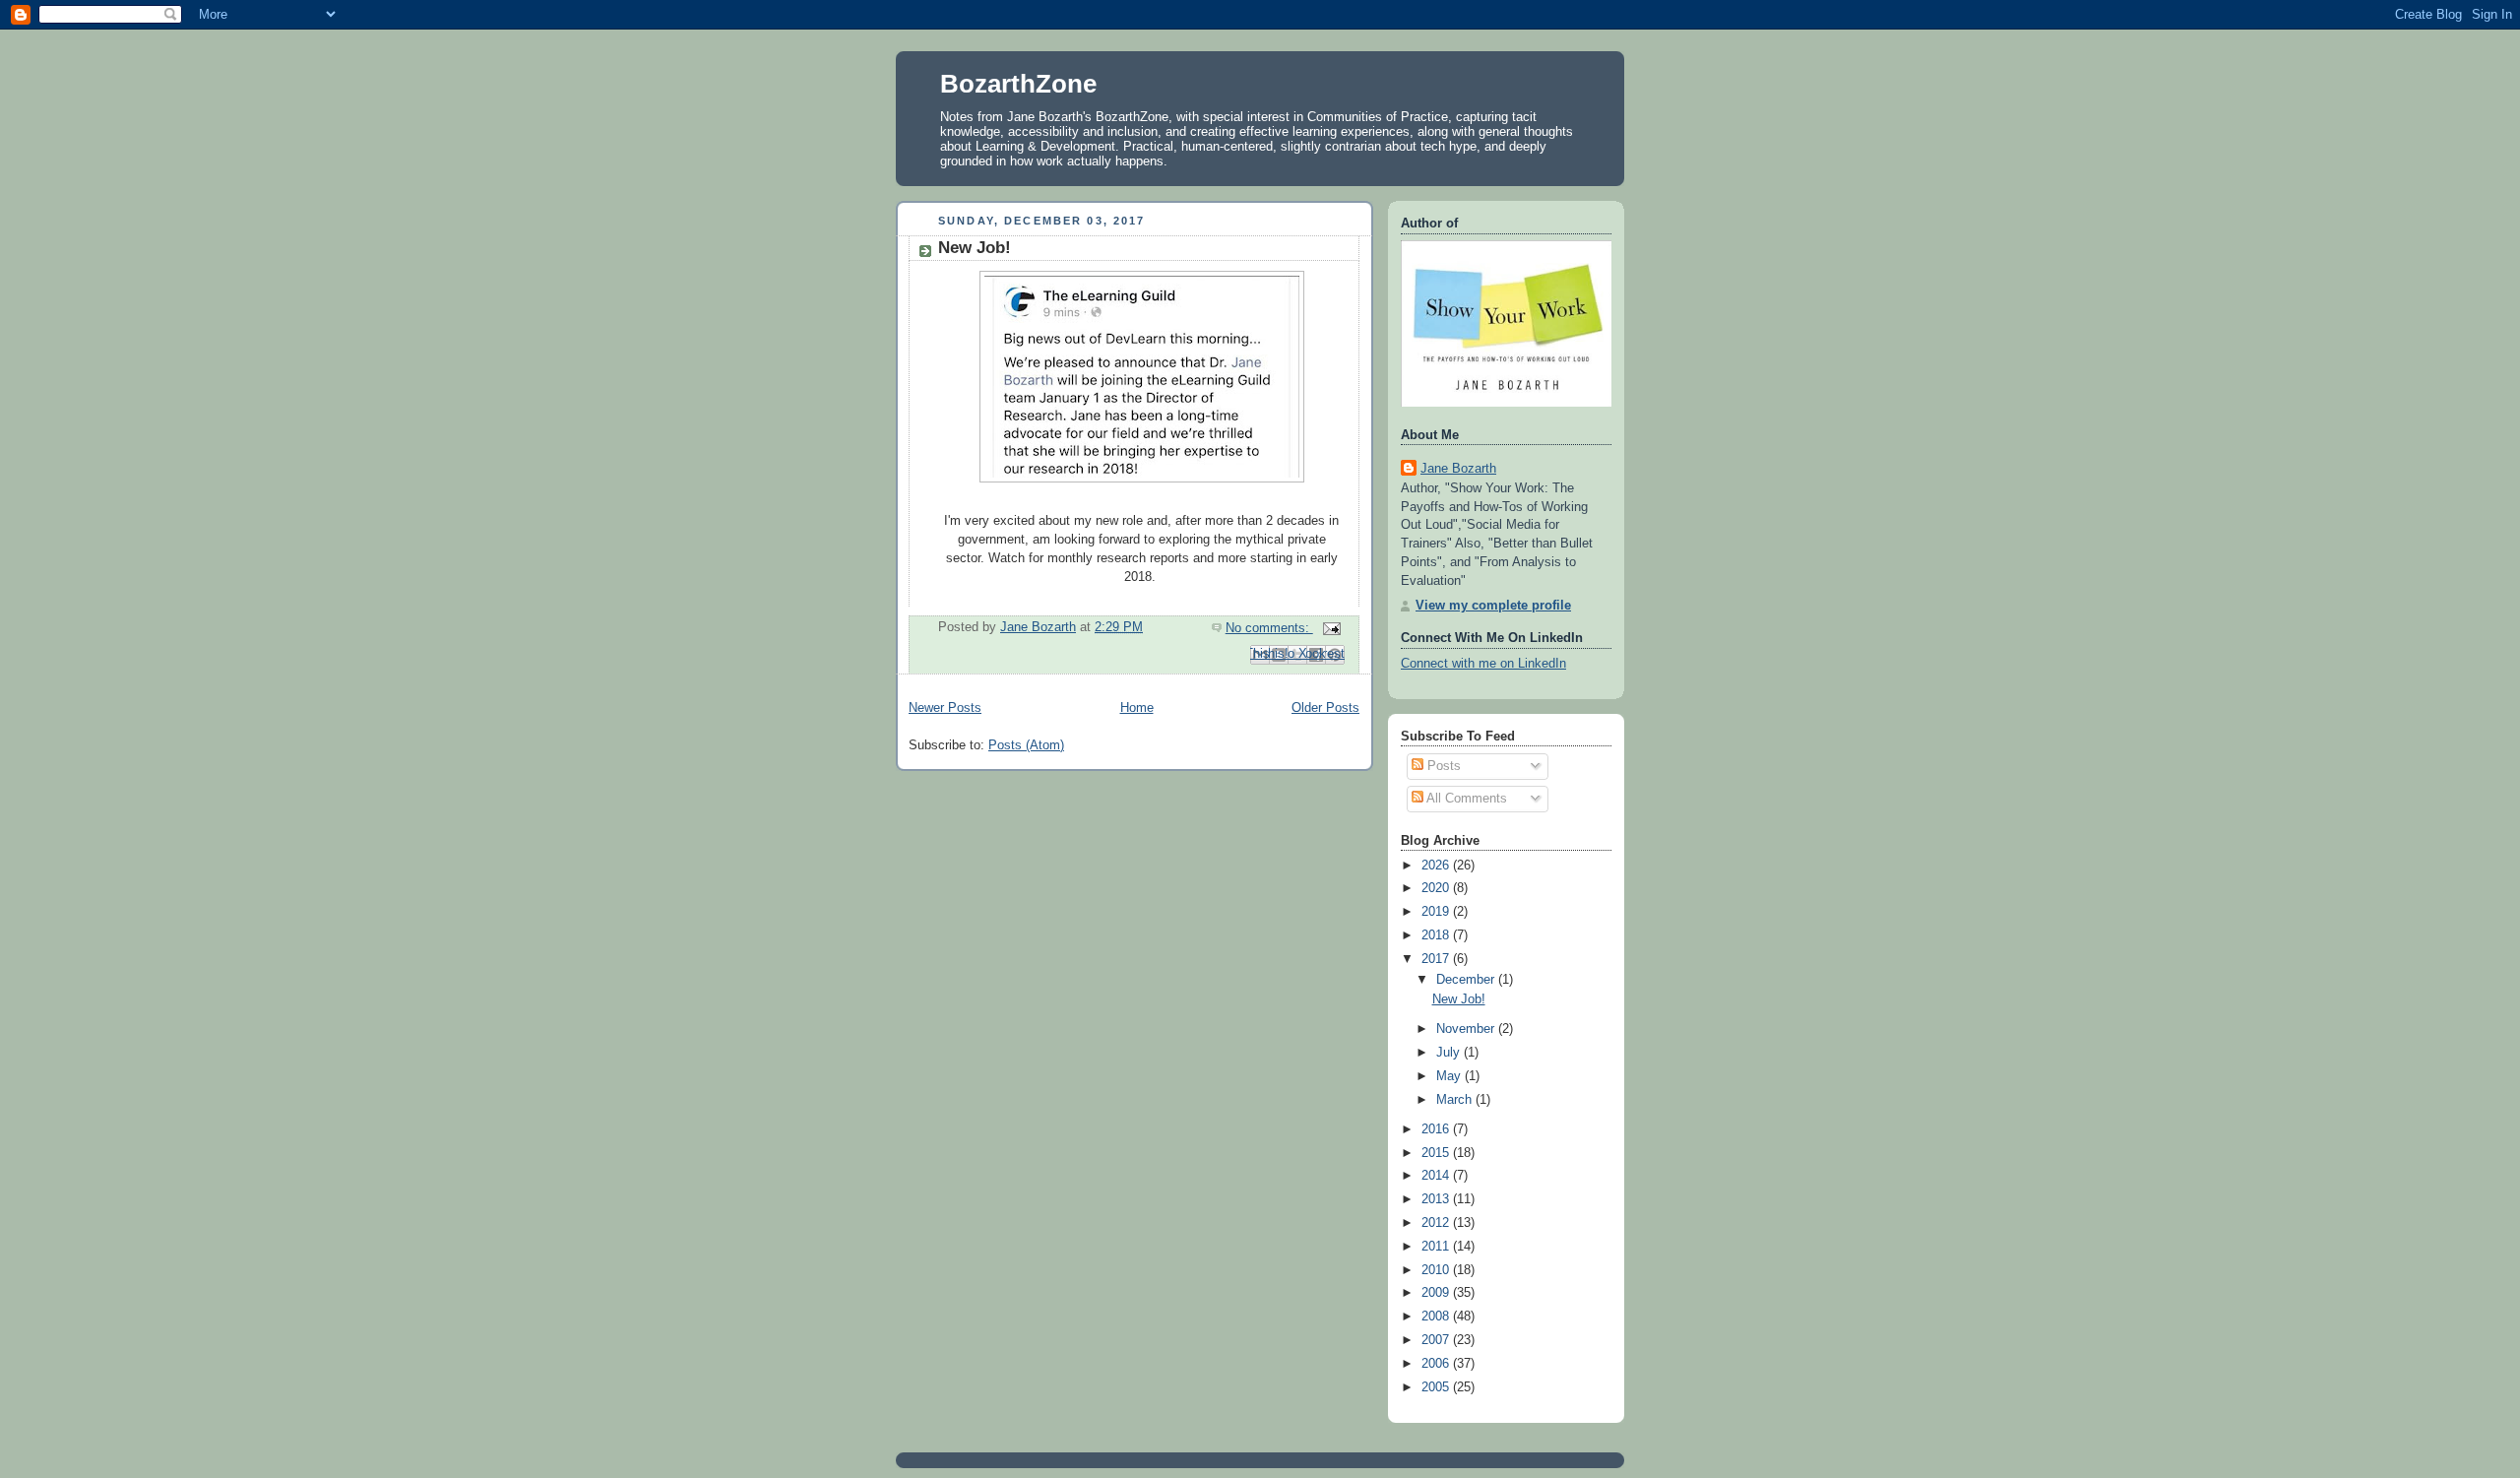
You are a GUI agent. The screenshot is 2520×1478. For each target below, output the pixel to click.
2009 (1437, 1293)
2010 (1437, 1270)
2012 (1437, 1223)
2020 (1437, 888)
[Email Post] (1329, 628)
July (1450, 1053)
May (1450, 1076)
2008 (1437, 1317)
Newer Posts (945, 708)
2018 (1437, 935)
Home (1137, 708)
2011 (1437, 1247)
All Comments (1465, 799)
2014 (1437, 1176)
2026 (1437, 866)
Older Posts (1325, 708)
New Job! (975, 248)
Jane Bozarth (1458, 469)
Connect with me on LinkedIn (1483, 664)
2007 (1437, 1340)
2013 (1437, 1199)
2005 (1437, 1387)
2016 (1437, 1129)
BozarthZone (1018, 84)
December (1467, 980)
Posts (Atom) (1026, 745)
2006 (1437, 1364)
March (1456, 1100)
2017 (1437, 959)
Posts (1442, 766)
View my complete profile (1493, 606)
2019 (1437, 912)
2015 (1437, 1153)
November (1467, 1029)
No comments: (1269, 628)
